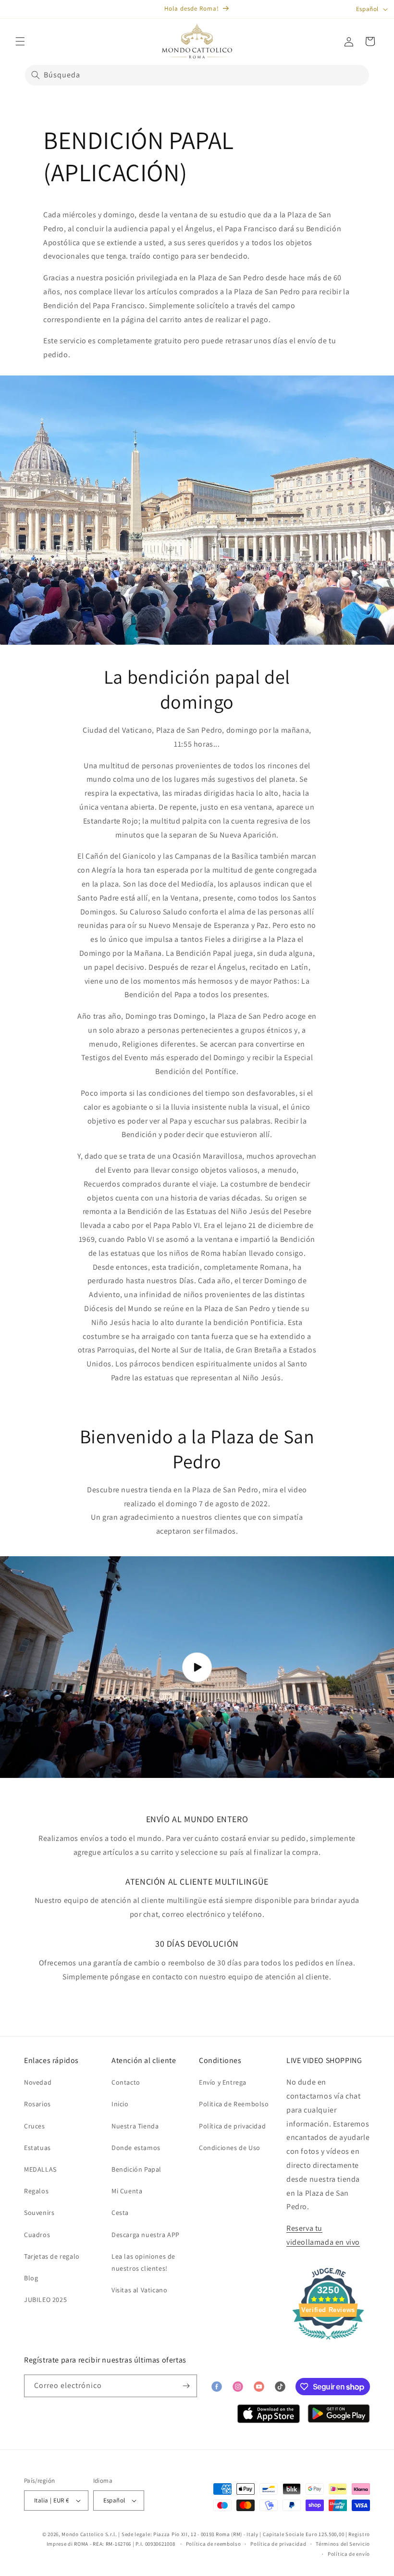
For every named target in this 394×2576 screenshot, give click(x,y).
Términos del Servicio (343, 2544)
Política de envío (349, 2554)
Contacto (126, 2082)
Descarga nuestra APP (146, 2235)
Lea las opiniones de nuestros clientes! (143, 2262)
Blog (31, 2278)
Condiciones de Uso (230, 2148)
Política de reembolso (214, 2544)
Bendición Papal (136, 2169)
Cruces (35, 2126)
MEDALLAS (40, 2169)
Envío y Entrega (223, 2082)
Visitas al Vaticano (139, 2290)
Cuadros (37, 2235)
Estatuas (37, 2148)
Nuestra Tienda (135, 2126)
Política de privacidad (232, 2126)
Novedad (38, 2082)
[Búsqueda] (36, 75)
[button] (20, 41)
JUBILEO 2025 (45, 2300)
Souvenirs (39, 2213)
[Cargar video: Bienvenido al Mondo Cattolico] (197, 1667)
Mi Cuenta (127, 2191)
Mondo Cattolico (83, 2534)
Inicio (120, 2104)
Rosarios (37, 2104)
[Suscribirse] (186, 2386)
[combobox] (197, 75)
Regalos (36, 2191)
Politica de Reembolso (234, 2104)
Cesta (120, 2213)
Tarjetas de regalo (52, 2256)
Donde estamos (136, 2148)
